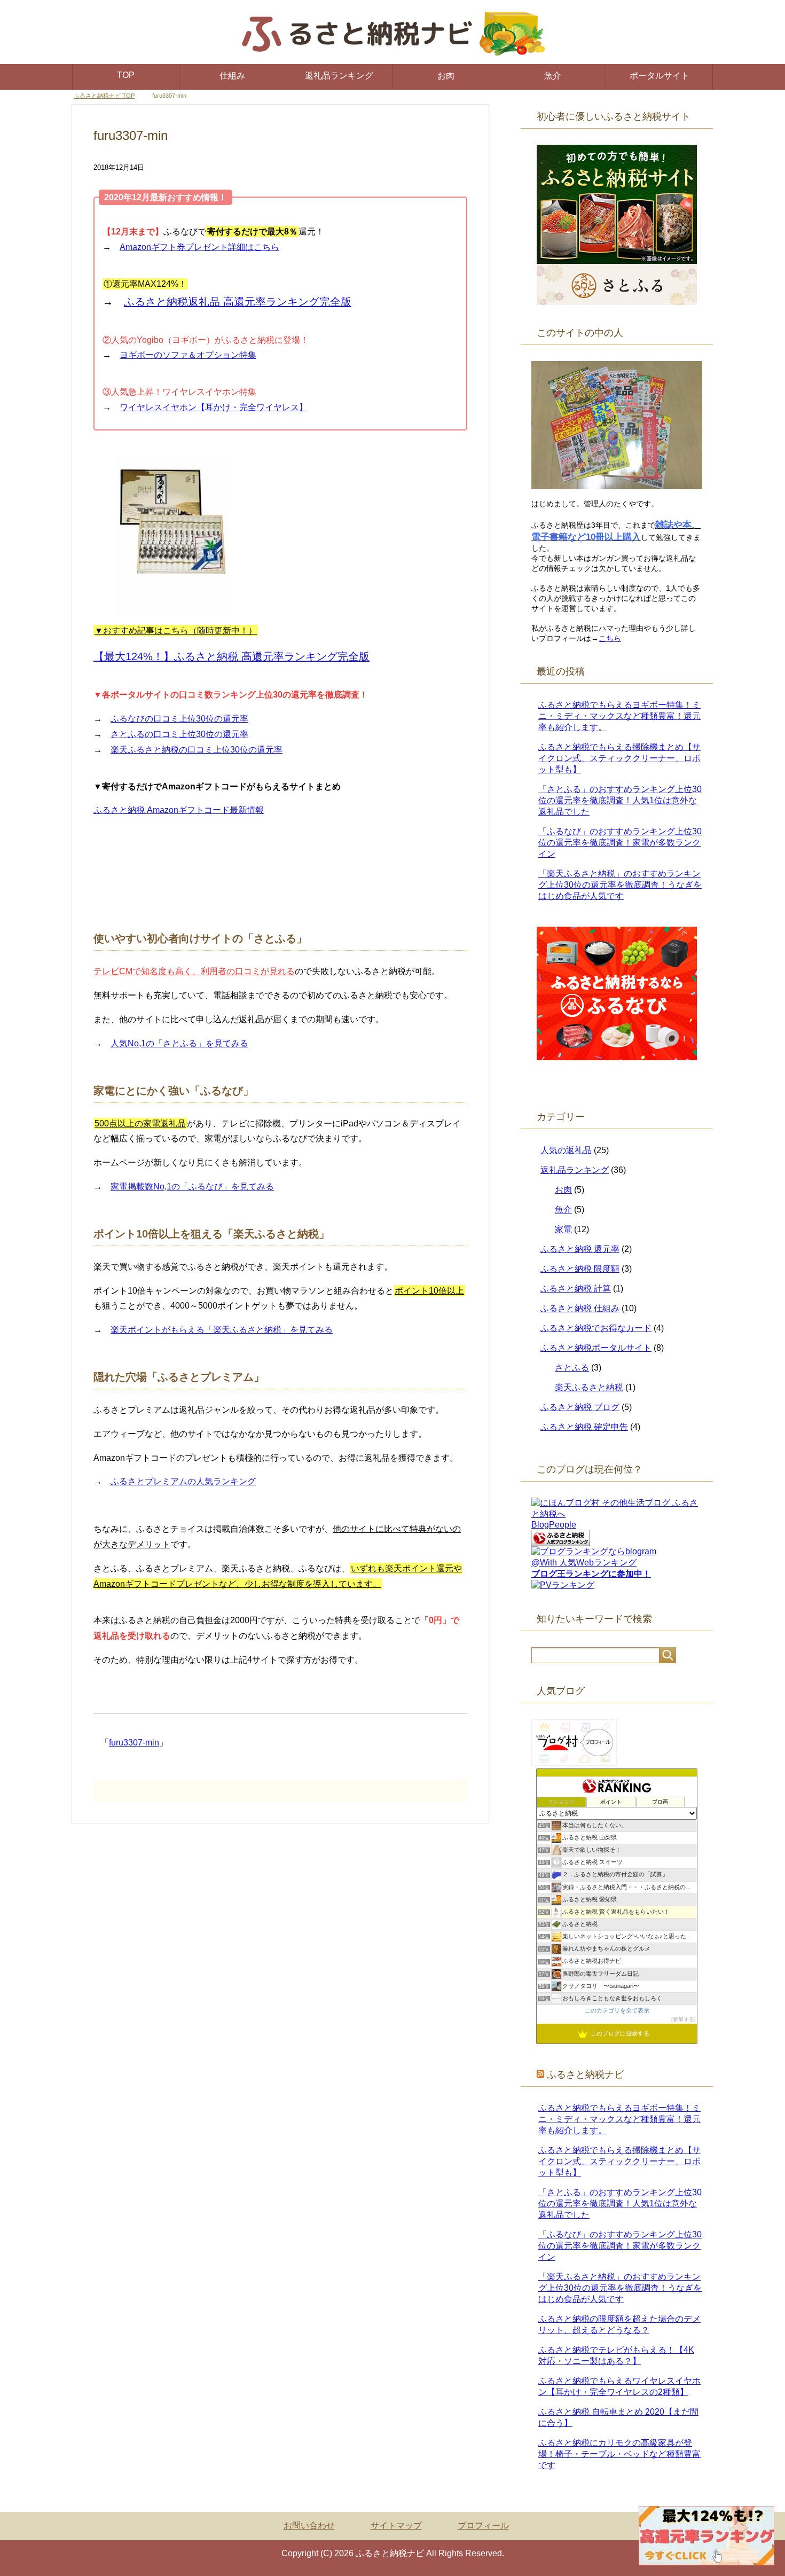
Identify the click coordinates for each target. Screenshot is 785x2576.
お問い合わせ (309, 2526)
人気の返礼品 (566, 1150)
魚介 (553, 76)
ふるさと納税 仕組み (580, 1308)
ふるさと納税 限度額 (580, 1269)
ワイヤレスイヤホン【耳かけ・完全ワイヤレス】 (214, 407)
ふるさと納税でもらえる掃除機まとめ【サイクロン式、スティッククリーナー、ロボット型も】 (619, 758)
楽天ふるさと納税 (589, 1387)
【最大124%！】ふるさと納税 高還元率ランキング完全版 (231, 656)
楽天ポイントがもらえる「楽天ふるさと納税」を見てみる (222, 1330)
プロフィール (483, 2526)
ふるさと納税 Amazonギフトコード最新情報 (179, 810)
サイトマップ (396, 2526)
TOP (126, 75)
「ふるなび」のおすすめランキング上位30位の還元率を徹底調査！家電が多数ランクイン (620, 843)
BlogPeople (554, 1525)
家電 (563, 1229)
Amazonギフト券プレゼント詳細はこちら (199, 247)
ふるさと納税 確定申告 (584, 1427)
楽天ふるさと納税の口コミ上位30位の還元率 (197, 750)
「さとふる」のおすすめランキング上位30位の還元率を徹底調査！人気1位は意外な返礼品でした (620, 800)
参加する (684, 2019)
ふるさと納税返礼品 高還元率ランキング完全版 (238, 302)
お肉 (446, 76)
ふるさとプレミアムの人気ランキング (183, 1481)
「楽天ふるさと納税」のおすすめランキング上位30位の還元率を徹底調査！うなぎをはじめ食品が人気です (620, 885)
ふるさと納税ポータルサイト (596, 1348)
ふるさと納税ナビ (585, 2074)
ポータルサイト (660, 76)
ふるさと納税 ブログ (580, 1407)
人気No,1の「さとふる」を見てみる (179, 1043)
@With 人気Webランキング (584, 1563)
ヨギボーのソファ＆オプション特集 (188, 355)
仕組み (232, 76)
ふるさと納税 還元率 (580, 1249)
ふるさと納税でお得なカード (596, 1328)
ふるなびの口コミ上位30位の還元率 (179, 719)
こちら (610, 638)
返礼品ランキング (339, 76)
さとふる (572, 1368)
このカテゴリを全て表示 (617, 2010)
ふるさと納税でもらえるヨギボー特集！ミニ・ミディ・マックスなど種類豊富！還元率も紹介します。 (619, 716)
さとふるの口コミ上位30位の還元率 (179, 734)
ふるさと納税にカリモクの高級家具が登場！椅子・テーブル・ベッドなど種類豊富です (619, 2454)
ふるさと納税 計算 (576, 1289)
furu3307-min (134, 1743)
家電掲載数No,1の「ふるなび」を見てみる (192, 1187)
